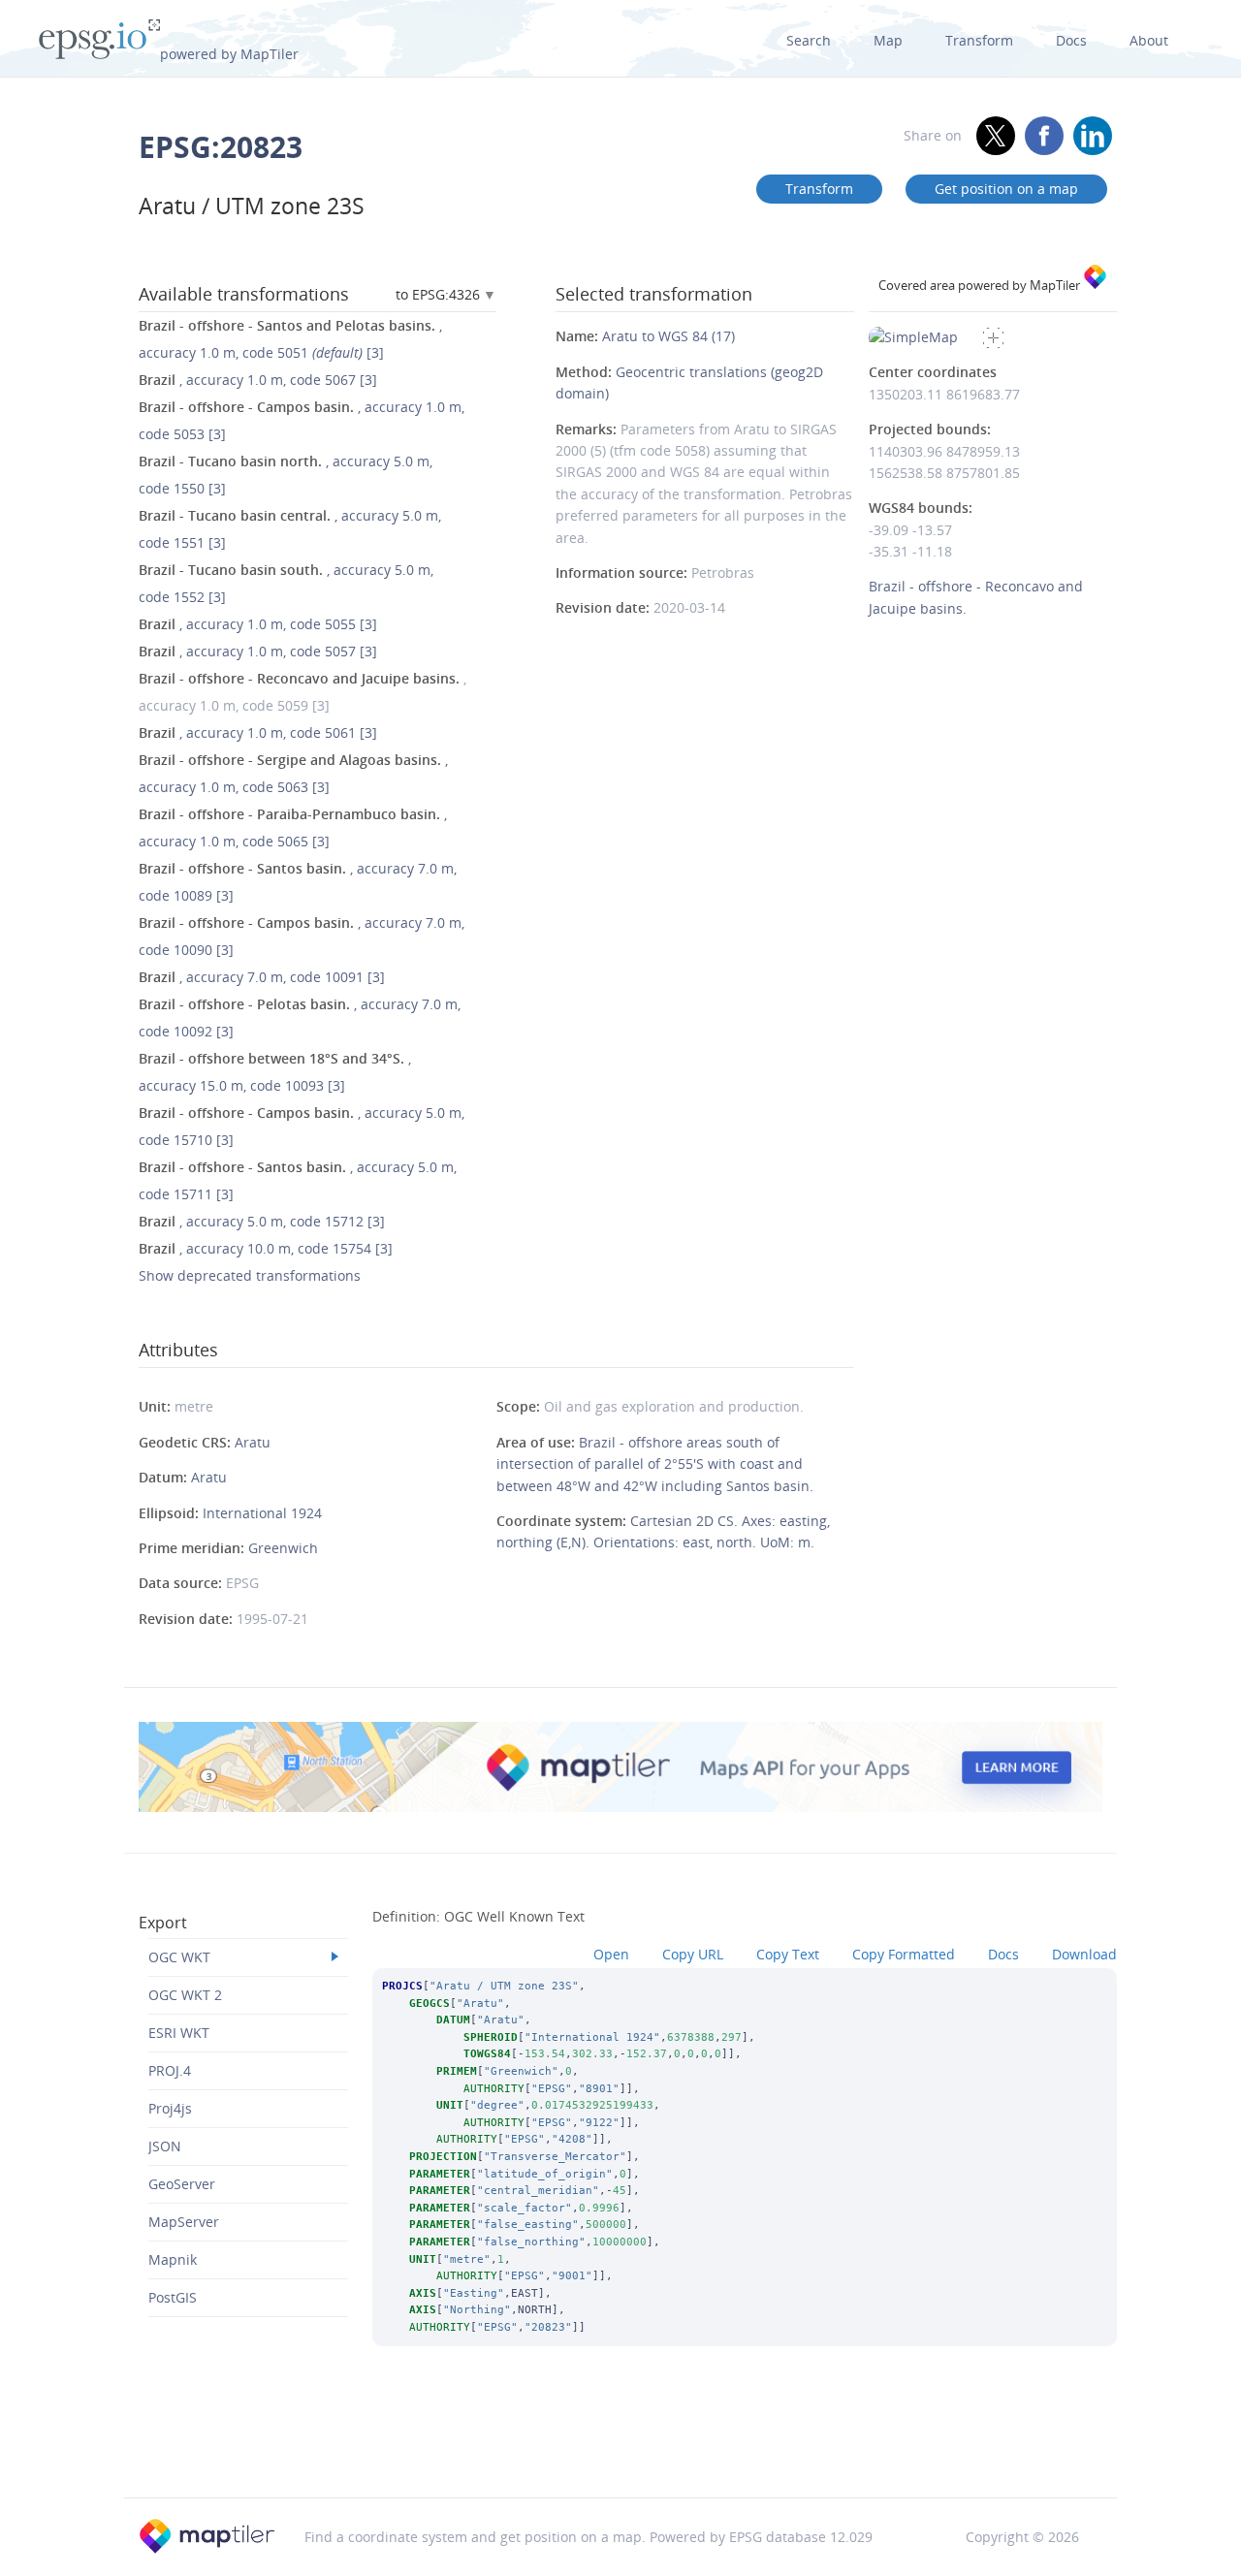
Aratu (253, 1442)
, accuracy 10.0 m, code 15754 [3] (266, 1248)
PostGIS (173, 2297)
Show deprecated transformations (250, 1275)
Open (611, 1954)
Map (888, 40)
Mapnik (173, 2259)
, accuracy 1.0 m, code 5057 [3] (258, 651)
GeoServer (182, 2184)
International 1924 (262, 1513)
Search (809, 40)
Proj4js (170, 2108)
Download (1084, 1954)
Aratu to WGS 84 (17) (668, 336)
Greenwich (283, 1548)
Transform (979, 40)
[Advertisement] (620, 2448)
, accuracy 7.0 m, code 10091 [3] (262, 977)
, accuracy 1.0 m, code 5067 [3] (258, 380)
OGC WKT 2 (185, 1995)
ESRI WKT (179, 2033)
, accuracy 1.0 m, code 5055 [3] (258, 624)
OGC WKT (179, 1957)
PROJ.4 (170, 2070)
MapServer (184, 2222)
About (1149, 40)
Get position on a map (1006, 189)
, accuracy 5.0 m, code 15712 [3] (262, 1221)
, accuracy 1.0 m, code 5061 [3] (258, 732)
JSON (165, 2146)
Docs (1071, 40)
